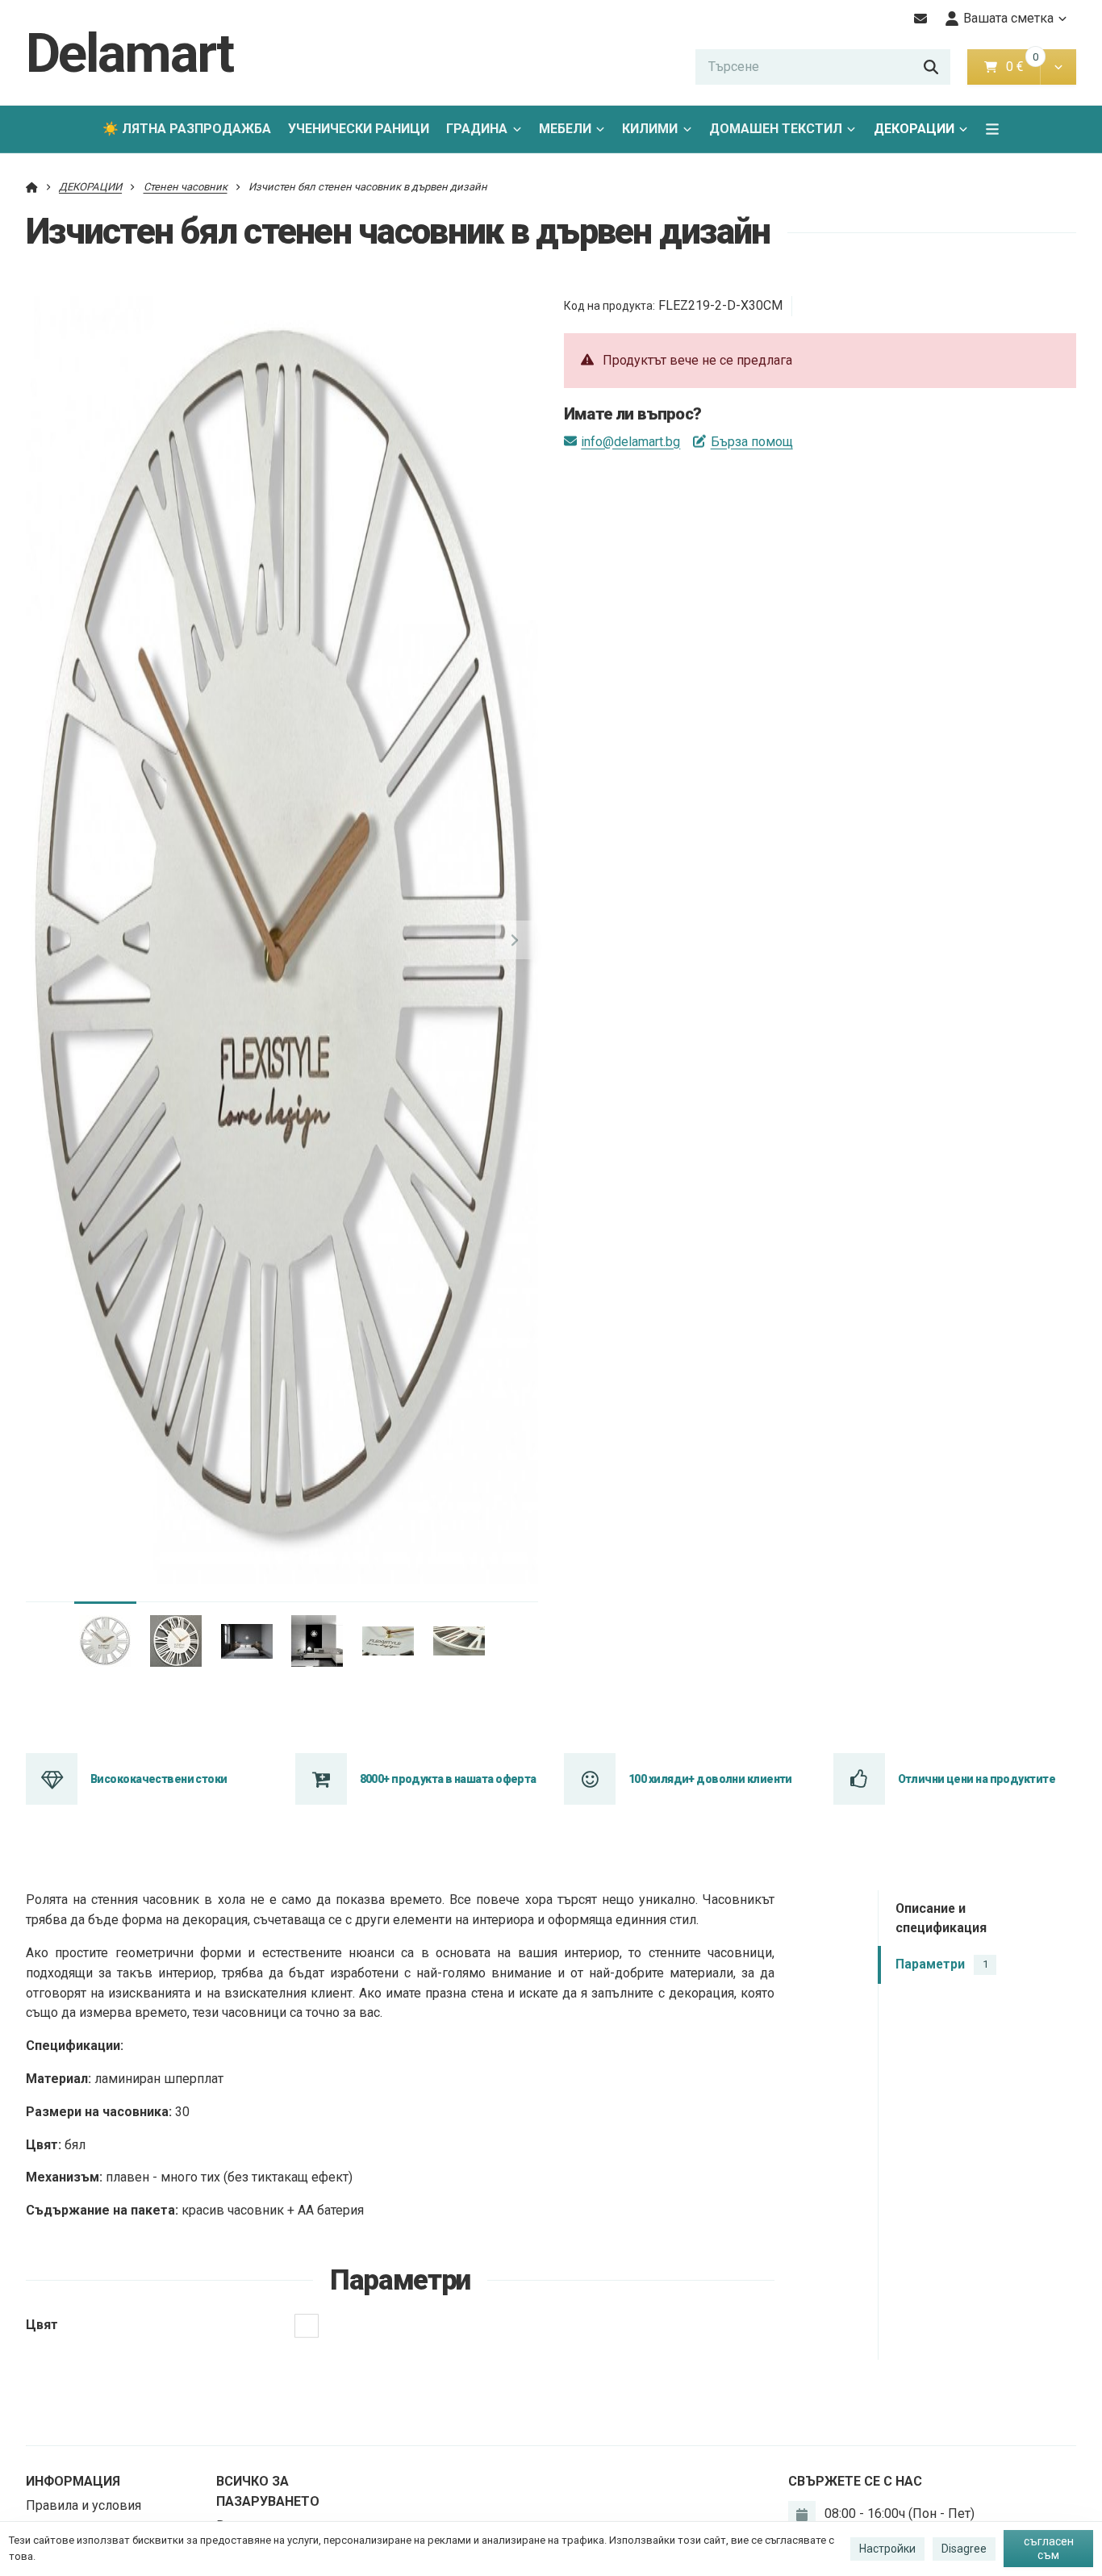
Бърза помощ (751, 442)
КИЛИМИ (650, 129)
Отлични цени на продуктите (977, 1779)
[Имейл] (921, 19)
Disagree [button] (964, 2549)
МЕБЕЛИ (565, 129)
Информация (73, 2481)
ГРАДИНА (477, 129)
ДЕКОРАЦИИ (914, 129)
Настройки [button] (887, 2549)
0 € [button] (1021, 67)
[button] (1058, 67)
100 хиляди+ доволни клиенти (710, 1779)
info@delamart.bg (630, 442)
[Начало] (32, 187)
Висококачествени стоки (159, 1779)
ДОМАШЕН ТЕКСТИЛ (776, 129)
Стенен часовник (186, 187)
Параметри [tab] (941, 1965)
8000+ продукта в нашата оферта (448, 1779)
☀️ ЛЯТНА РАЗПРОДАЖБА (187, 129)
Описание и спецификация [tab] (941, 1918)
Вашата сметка (1008, 18)
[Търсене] (931, 67)
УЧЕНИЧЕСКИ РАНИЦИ (359, 129)
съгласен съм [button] (1049, 2549)
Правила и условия (83, 2505)
